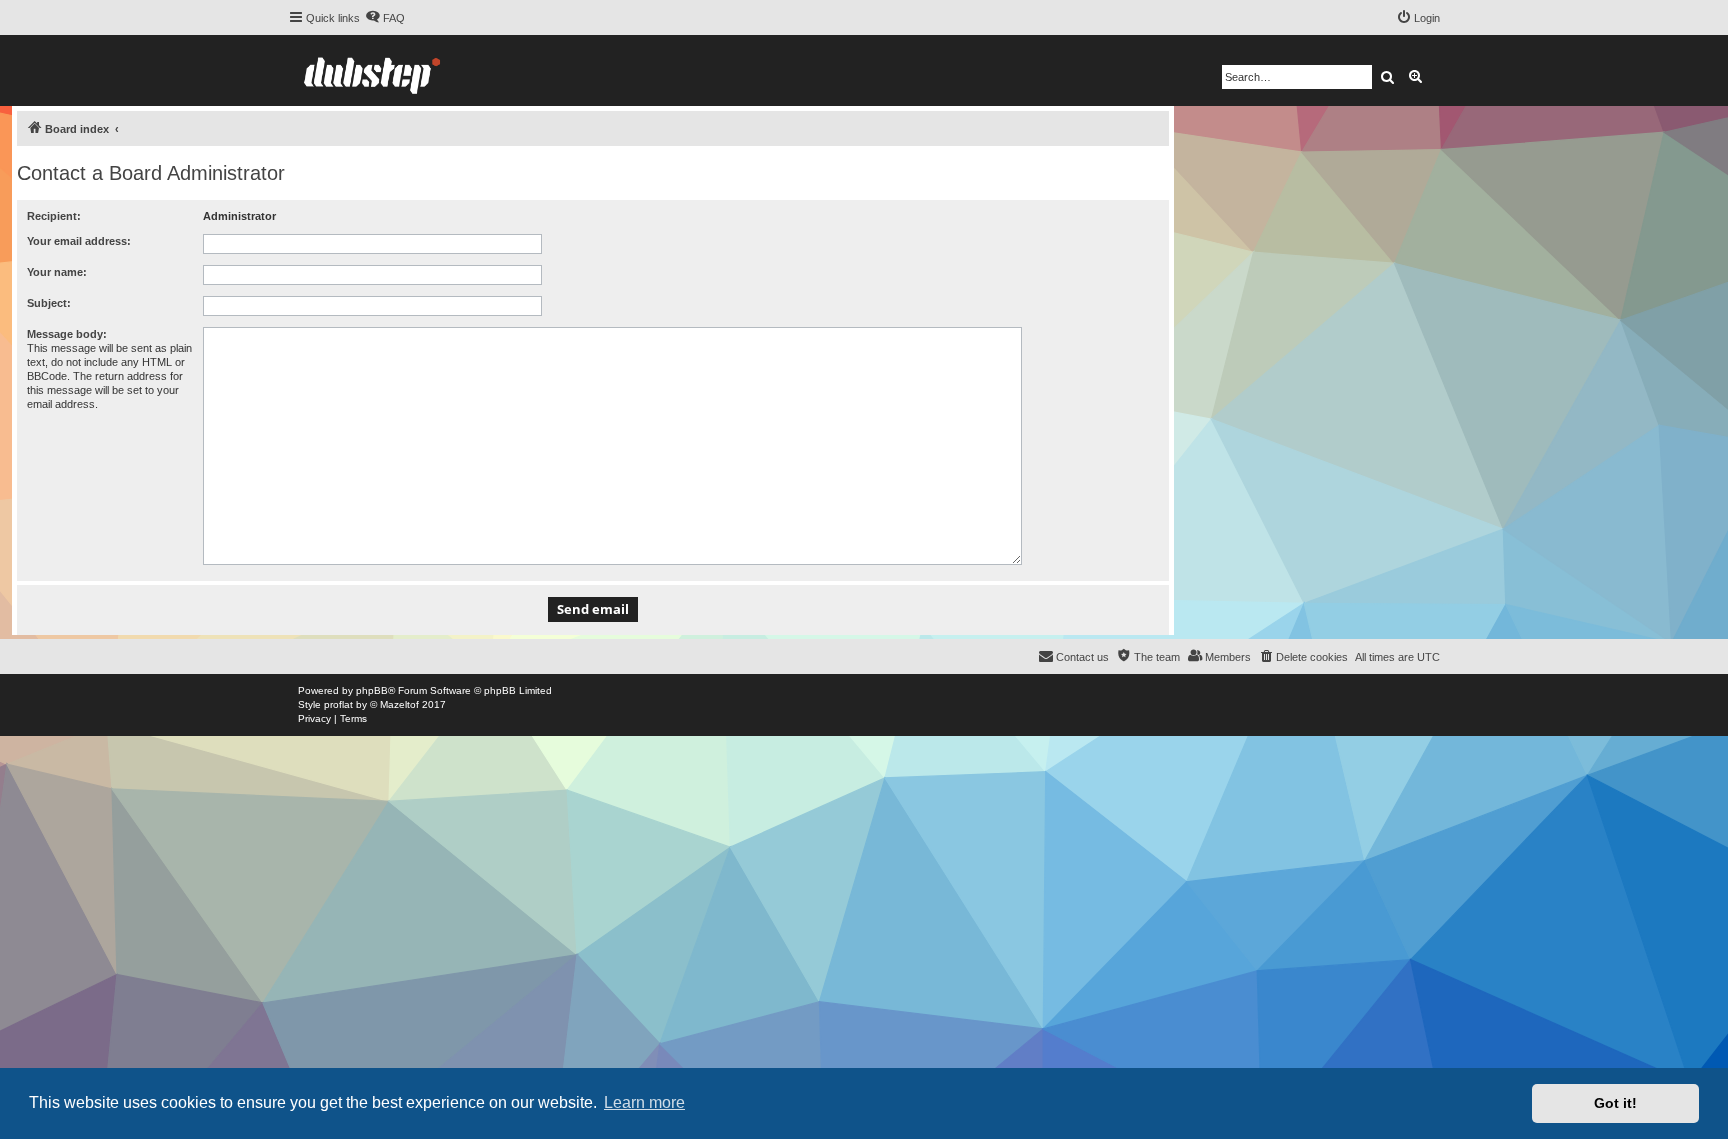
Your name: (57, 272)
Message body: (67, 334)
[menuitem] (385, 18)
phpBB (372, 690)
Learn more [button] (644, 1102)
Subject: (49, 303)
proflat (338, 704)
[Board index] (372, 70)
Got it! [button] (1615, 1103)
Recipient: (54, 216)
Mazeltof (399, 704)
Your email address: (79, 241)
